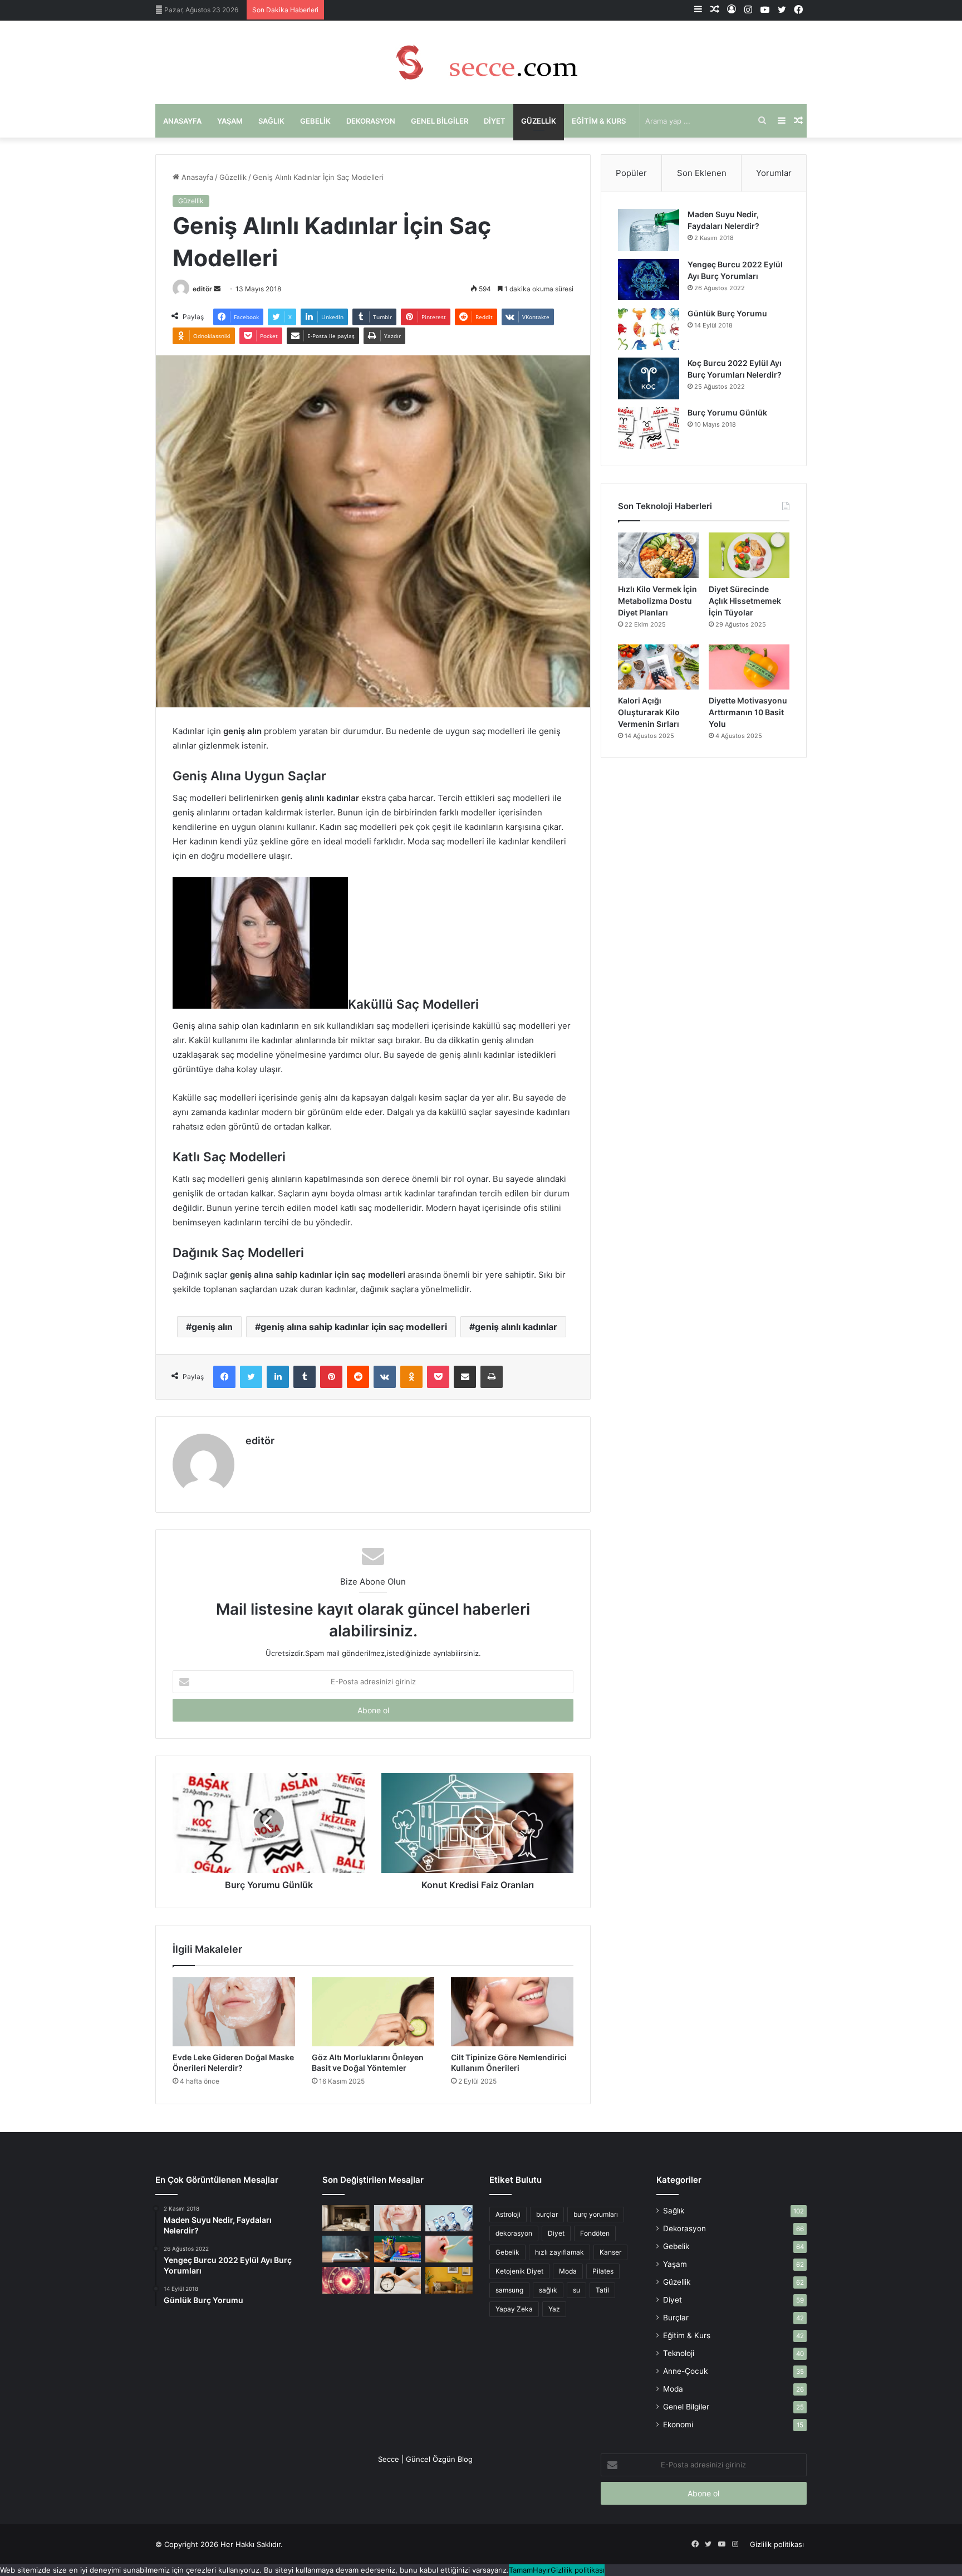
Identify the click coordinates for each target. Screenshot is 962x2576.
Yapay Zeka (514, 2309)
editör (202, 289)
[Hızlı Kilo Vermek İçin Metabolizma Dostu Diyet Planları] (658, 555)
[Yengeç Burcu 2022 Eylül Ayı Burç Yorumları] (649, 280)
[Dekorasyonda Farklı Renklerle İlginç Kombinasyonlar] (449, 2280)
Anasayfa (182, 121)
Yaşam (230, 121)
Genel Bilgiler (440, 121)
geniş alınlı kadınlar (516, 1327)
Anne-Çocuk (685, 2371)
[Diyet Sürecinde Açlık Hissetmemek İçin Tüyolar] (749, 555)
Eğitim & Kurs (599, 121)
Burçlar (676, 2318)
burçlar (547, 2214)
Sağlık (271, 121)
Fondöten (595, 2233)
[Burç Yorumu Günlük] (649, 428)
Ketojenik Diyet (519, 2271)
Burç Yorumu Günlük (727, 412)
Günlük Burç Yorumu (727, 313)
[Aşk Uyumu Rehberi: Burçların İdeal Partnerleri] (346, 2280)
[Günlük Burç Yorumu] (649, 329)
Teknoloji (679, 2353)
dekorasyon (514, 2233)
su (576, 2290)
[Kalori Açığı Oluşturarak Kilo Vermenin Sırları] (658, 667)
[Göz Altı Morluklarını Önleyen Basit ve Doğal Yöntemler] (373, 2012)
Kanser (610, 2252)
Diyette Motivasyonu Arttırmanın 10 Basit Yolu (748, 712)
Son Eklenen (702, 173)
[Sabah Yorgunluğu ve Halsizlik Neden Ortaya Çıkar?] (398, 2280)
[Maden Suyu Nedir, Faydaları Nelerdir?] (649, 230)
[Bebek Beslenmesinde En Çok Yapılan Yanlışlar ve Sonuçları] (449, 2249)
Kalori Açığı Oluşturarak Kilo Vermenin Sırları (649, 712)
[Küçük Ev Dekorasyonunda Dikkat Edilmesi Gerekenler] (346, 2218)
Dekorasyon (371, 121)
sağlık (548, 2290)
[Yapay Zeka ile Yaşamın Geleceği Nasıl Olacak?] (449, 2218)
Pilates (603, 2271)
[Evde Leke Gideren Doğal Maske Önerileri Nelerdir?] (234, 2012)
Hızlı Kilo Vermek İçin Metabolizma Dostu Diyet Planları (657, 601)
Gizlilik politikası (777, 2544)
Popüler (631, 173)
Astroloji (508, 2214)
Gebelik (315, 121)
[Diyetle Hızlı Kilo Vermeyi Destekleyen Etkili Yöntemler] (346, 2249)
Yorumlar (774, 173)
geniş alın (212, 1327)
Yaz (554, 2309)
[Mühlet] (481, 62)
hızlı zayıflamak (559, 2252)
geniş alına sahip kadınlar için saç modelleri (354, 1327)
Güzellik (539, 121)
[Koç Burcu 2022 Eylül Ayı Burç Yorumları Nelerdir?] (649, 378)
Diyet (495, 121)
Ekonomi (678, 2425)
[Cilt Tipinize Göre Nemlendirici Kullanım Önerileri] (512, 2012)
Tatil (602, 2290)
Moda (568, 2271)
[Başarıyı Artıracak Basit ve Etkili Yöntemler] (398, 2249)
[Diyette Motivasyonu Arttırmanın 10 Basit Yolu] (749, 667)
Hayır (542, 2570)
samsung (509, 2290)
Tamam (521, 2570)
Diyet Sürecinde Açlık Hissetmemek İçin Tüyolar (745, 601)
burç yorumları (596, 2214)
